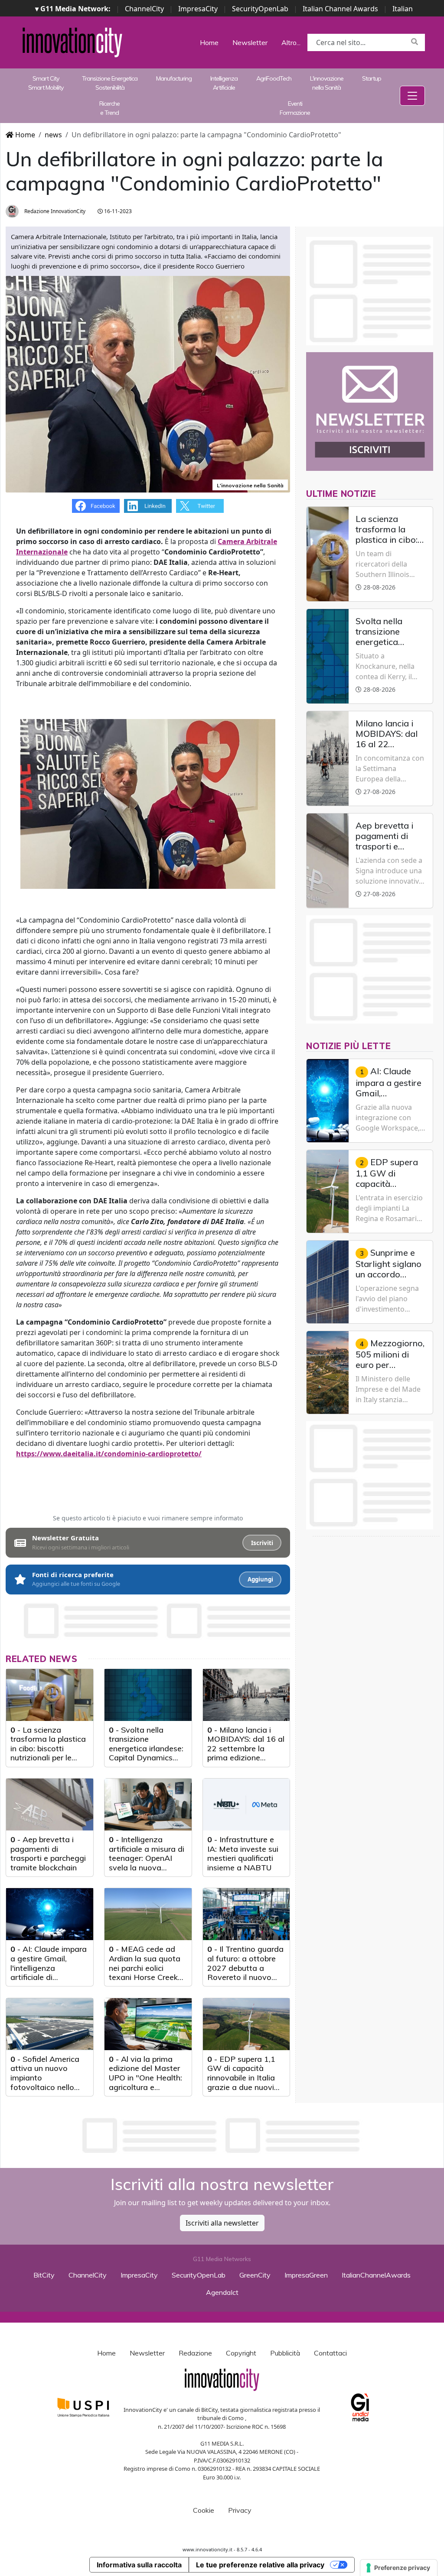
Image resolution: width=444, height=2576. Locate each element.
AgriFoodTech (274, 78)
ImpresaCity (198, 9)
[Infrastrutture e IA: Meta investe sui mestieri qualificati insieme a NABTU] (246, 1805)
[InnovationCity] (72, 42)
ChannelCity (144, 9)
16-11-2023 (117, 211)
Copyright (241, 2353)
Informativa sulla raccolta (139, 2565)
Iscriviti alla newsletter (222, 2223)
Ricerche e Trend (109, 108)
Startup (372, 78)
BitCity (44, 2275)
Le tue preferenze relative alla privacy (260, 2565)
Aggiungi (260, 1579)
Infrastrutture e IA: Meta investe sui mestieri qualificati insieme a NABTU (243, 1853)
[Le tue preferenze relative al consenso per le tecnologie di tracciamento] (399, 2568)
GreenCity (255, 2275)
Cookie (204, 2510)
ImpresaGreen (306, 2275)
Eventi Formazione (295, 108)
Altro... (291, 42)
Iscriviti (262, 1543)
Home (209, 42)
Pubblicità (285, 2353)
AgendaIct (222, 2292)
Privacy (240, 2510)
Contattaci (330, 2353)
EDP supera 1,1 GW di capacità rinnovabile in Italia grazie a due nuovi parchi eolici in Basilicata (241, 2082)
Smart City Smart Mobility (46, 83)
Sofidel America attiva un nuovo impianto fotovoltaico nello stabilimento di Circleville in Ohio (45, 2082)
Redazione (195, 2353)
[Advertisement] (222, 2135)
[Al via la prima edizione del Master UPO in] (148, 2024)
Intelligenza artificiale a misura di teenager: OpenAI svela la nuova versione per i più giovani (147, 1863)
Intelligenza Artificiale (224, 83)
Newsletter (250, 42)
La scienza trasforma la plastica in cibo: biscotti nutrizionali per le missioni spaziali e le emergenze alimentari (48, 1758)
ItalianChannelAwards (376, 2275)
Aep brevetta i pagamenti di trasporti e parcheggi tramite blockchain (48, 1853)
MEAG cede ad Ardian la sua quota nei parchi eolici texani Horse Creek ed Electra (145, 1968)
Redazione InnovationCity (54, 211)
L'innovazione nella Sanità (327, 83)
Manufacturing (174, 78)
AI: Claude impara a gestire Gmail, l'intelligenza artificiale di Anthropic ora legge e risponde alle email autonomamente (49, 1977)
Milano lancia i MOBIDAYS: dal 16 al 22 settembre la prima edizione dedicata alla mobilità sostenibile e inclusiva (246, 1758)
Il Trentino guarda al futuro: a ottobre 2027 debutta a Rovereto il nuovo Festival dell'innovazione (245, 1972)
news (53, 135)
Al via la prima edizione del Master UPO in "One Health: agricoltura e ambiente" (145, 2078)
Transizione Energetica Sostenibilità (110, 83)
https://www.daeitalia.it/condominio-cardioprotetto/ (109, 1454)
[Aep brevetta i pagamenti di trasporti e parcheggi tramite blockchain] (50, 1805)
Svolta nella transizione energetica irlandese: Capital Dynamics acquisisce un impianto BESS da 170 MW (146, 1758)
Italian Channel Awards (340, 9)
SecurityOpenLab (260, 9)
